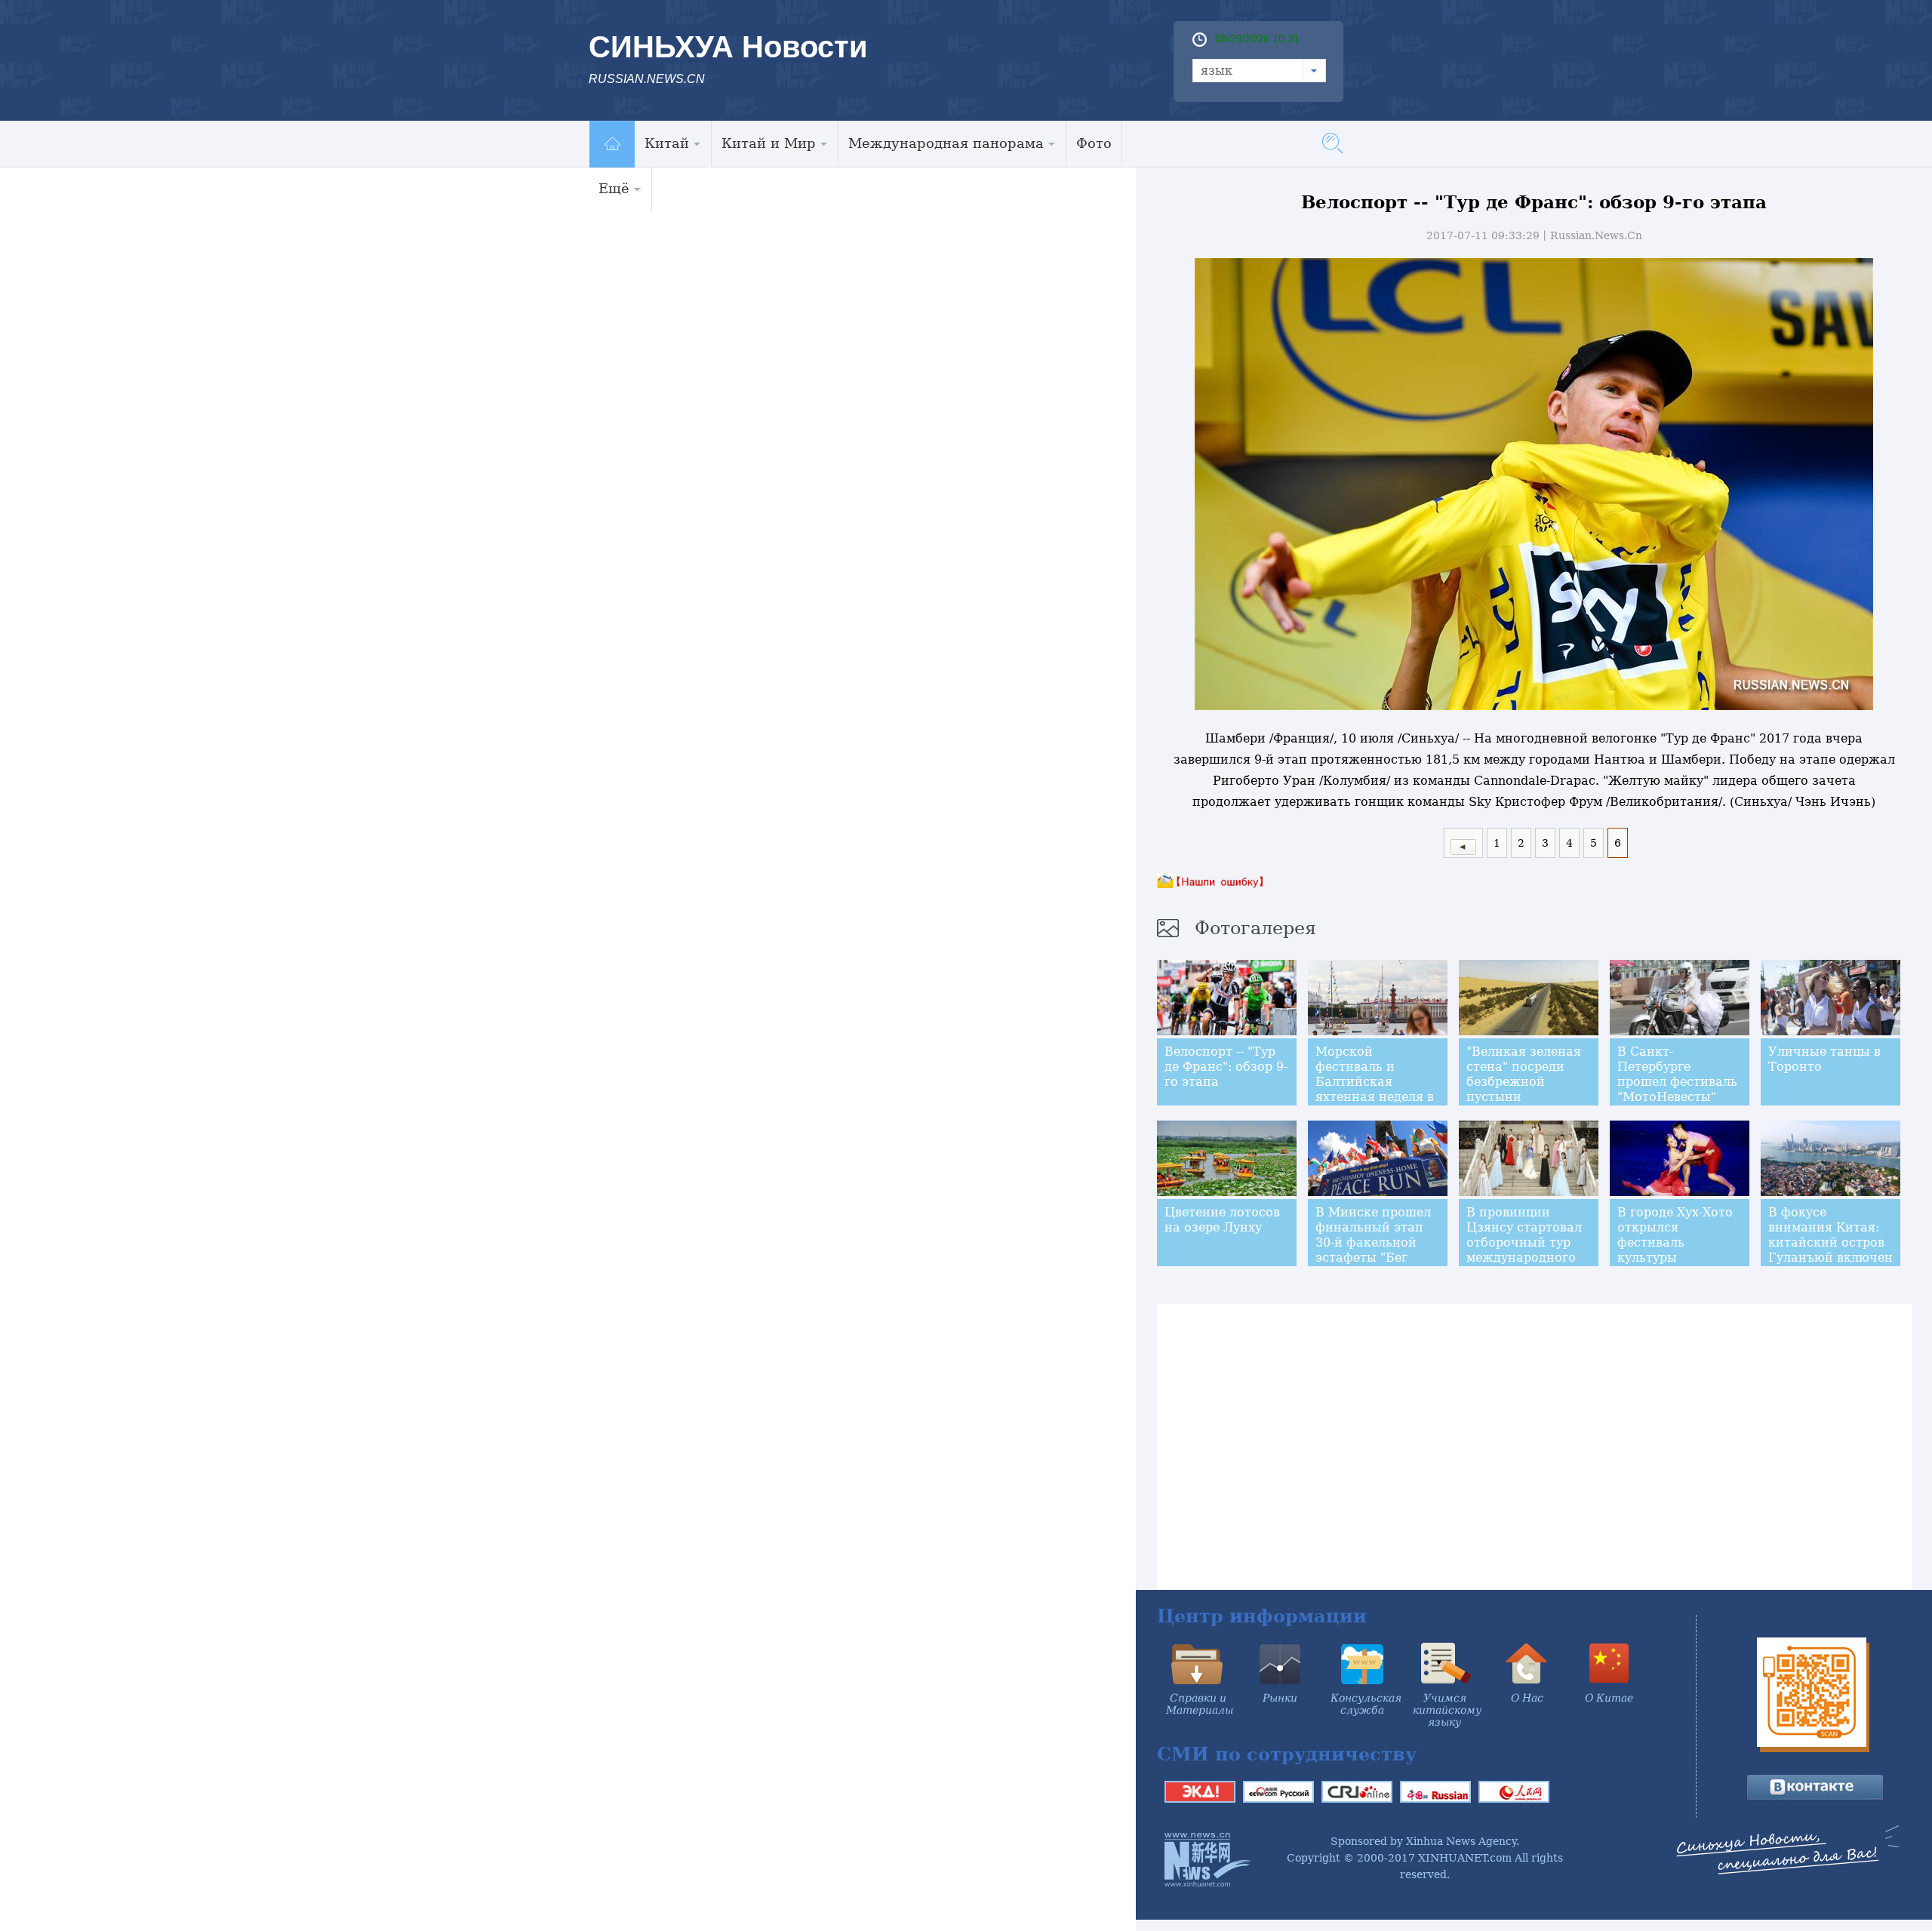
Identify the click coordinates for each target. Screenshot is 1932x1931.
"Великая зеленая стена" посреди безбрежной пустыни (1524, 1074)
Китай (667, 143)
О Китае (1609, 1698)
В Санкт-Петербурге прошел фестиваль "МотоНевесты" (1677, 1074)
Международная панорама (946, 143)
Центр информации (1262, 1616)
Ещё (614, 188)
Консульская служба (1366, 1704)
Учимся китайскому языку (1447, 1710)
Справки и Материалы (1200, 1704)
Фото (1094, 143)
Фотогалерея (1255, 928)
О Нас (1527, 1698)
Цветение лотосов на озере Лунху (1222, 1220)
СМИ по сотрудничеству (1287, 1754)
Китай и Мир (769, 143)
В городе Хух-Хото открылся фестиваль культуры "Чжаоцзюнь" (1675, 1242)
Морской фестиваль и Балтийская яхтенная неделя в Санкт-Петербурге (1375, 1082)
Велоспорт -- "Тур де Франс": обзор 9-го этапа (1226, 1067)
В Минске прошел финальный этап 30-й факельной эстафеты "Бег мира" (1373, 1242)
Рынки (1280, 1698)
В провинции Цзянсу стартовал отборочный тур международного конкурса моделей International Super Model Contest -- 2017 (1526, 1265)
